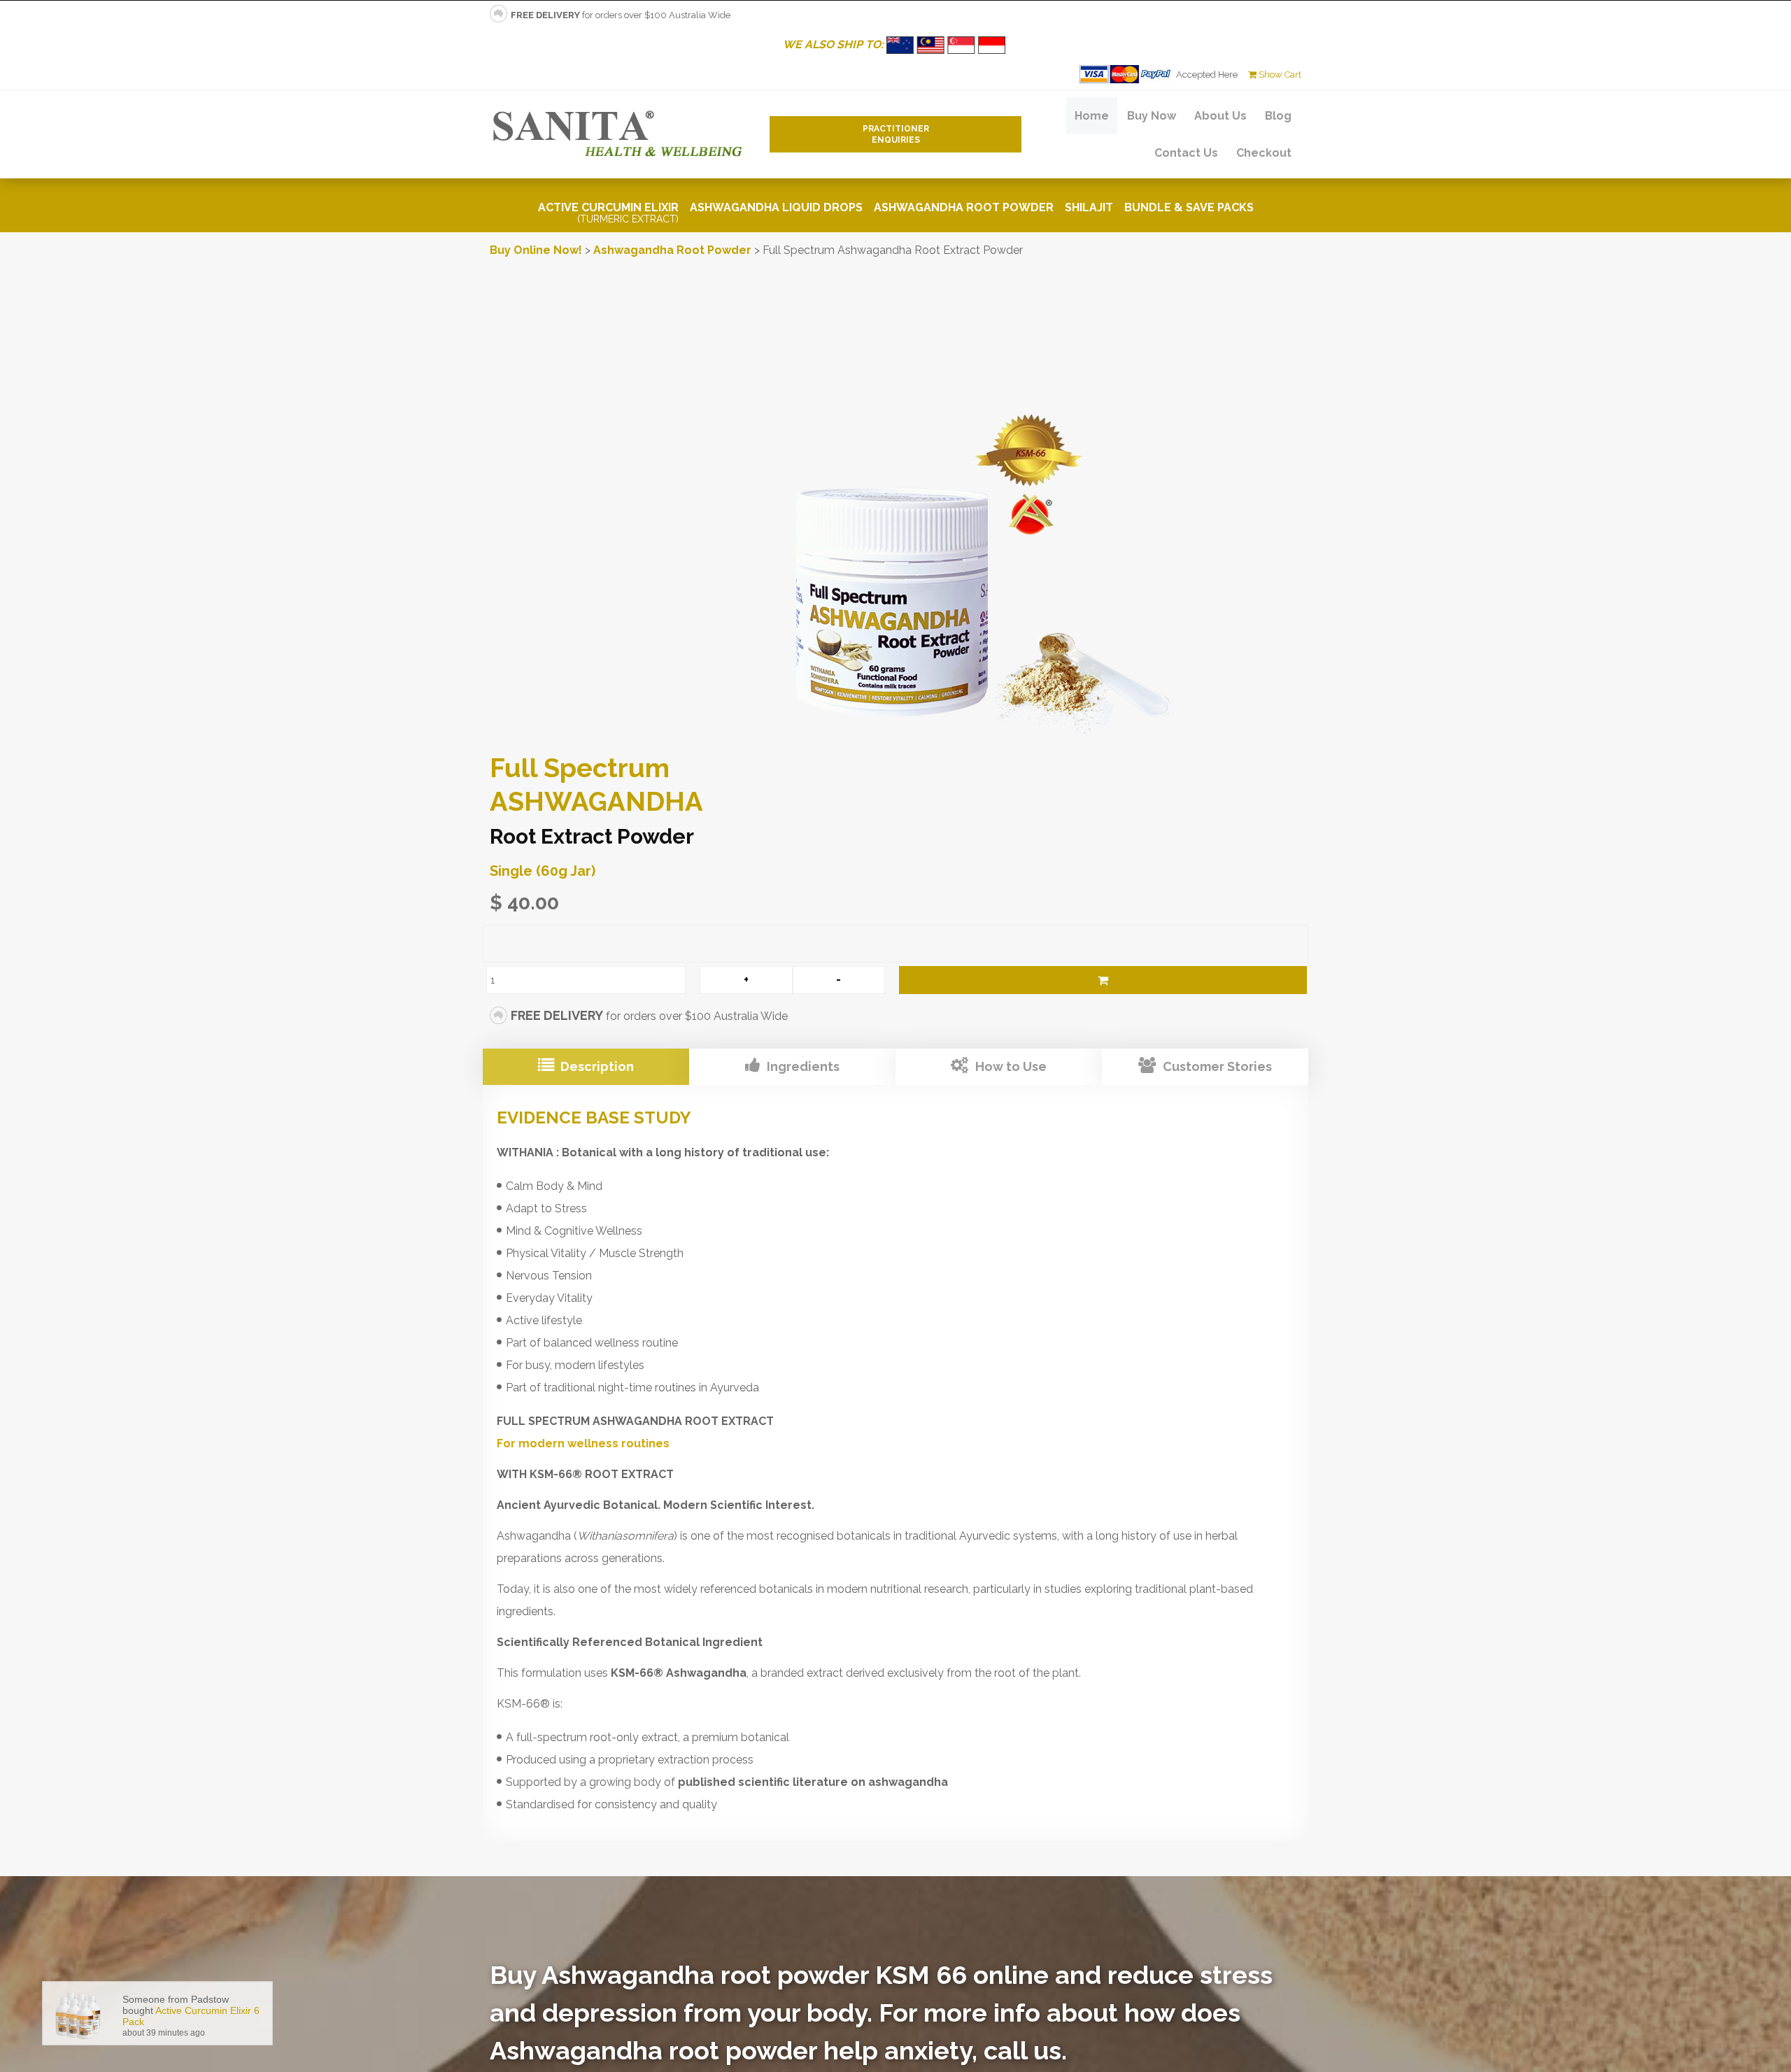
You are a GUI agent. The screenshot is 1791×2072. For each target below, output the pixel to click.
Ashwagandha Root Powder (964, 207)
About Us (1220, 116)
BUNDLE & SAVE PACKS (1189, 207)
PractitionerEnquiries (896, 134)
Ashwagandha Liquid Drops (776, 207)
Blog (1278, 116)
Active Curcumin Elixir (608, 213)
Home (1092, 116)
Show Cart (1279, 74)
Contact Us (1186, 153)
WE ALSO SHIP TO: (835, 44)
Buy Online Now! (536, 250)
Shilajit (1089, 207)
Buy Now (1152, 116)
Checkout (1264, 153)
